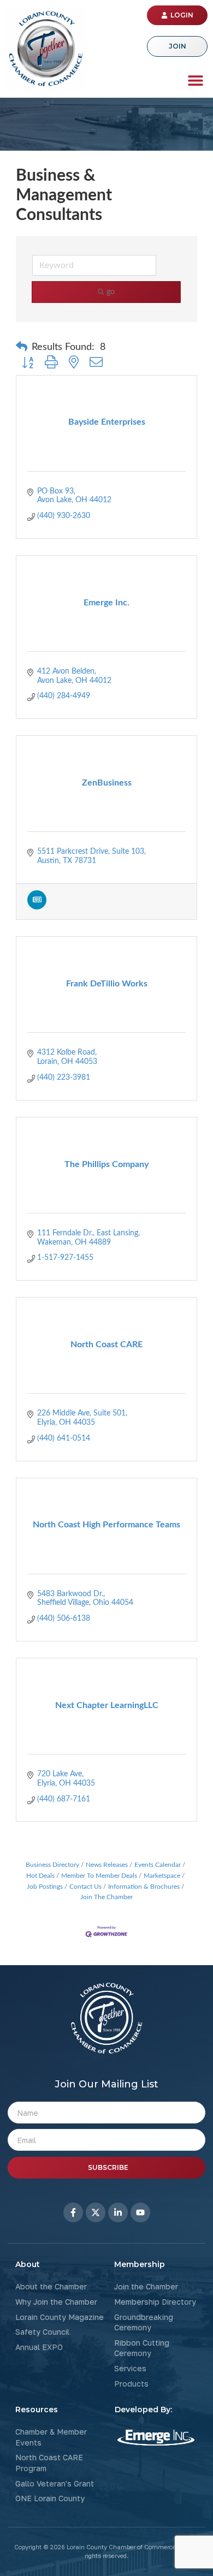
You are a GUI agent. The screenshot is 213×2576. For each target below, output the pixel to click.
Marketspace (162, 1876)
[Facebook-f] (73, 2212)
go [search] (111, 292)
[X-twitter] (96, 2212)
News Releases (107, 1865)
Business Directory (52, 1865)
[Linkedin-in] (118, 2212)
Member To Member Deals (99, 1876)
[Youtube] (140, 2212)
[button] (195, 80)
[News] (37, 907)
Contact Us (85, 1887)
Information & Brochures (144, 1887)
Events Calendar (158, 1865)
